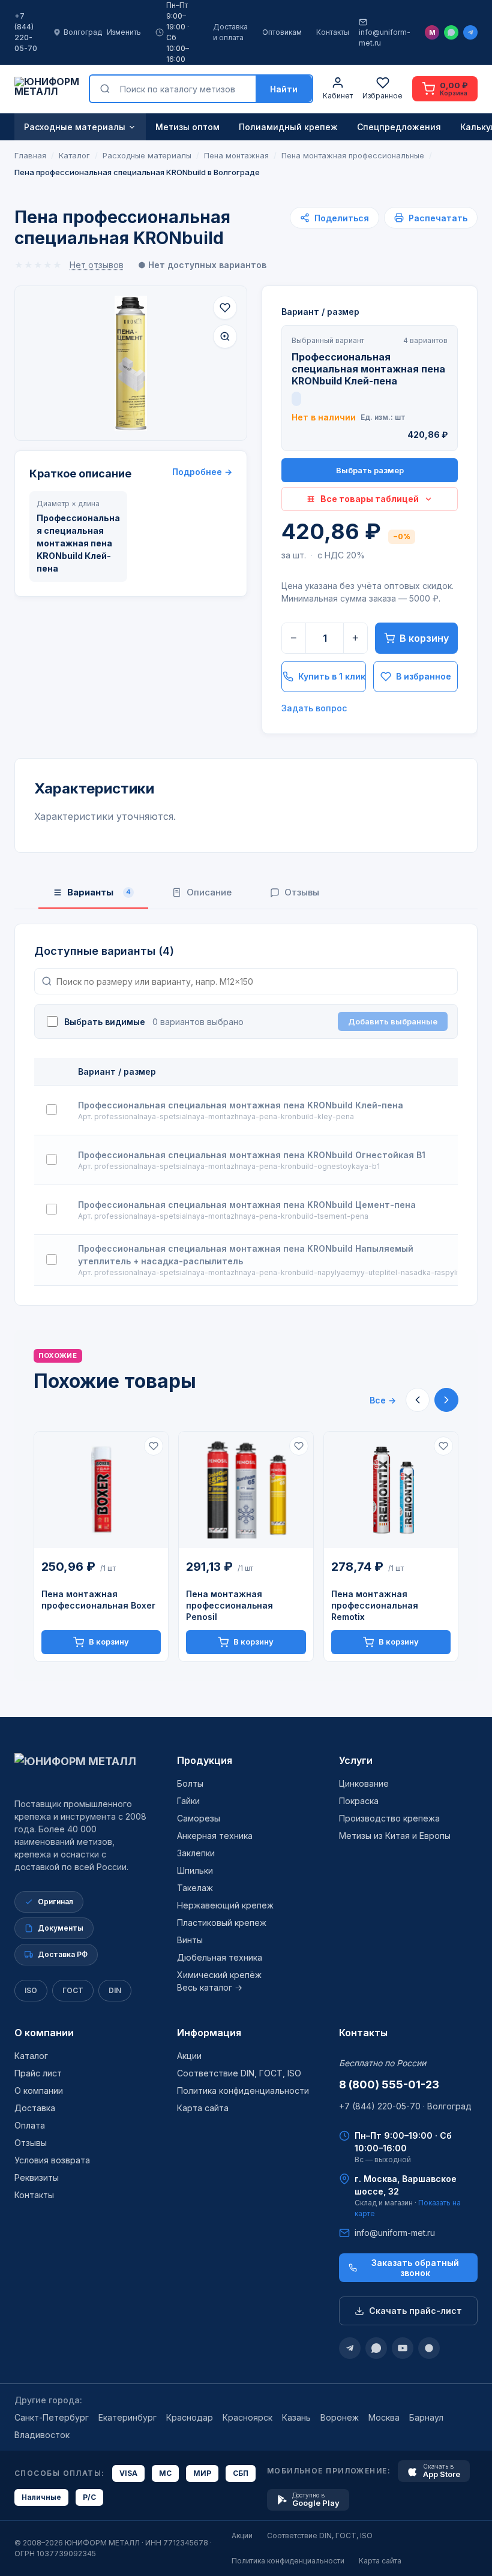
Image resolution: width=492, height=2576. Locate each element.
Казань (296, 2417)
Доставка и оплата (230, 32)
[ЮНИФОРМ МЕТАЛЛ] (47, 89)
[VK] (429, 2348)
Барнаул (426, 2417)
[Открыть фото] (225, 336)
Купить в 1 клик (332, 676)
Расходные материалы (75, 127)
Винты (190, 1940)
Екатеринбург (127, 2417)
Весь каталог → (210, 1987)
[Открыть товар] (101, 1490)
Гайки (188, 1801)
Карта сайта (203, 2108)
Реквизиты (37, 2177)
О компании (44, 2033)
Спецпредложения (399, 127)
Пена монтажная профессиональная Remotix (375, 1605)
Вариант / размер (320, 312)
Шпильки (195, 1870)
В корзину (424, 638)
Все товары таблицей (370, 499)
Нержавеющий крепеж (225, 1905)
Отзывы (31, 2143)
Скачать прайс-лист (415, 2311)
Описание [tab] (209, 892)
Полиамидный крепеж (288, 127)
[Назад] (418, 1400)
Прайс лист (38, 2073)
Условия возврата (52, 2160)
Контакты (333, 32)
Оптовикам (282, 32)
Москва (384, 2417)
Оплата (30, 2125)
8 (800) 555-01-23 (389, 2084)
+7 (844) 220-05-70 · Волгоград (405, 2106)
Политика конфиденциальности (243, 2090)
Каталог (31, 2056)
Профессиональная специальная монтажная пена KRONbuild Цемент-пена (247, 1205)
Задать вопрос (314, 708)
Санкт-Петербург (52, 2417)
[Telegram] (470, 32)
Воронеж (340, 2417)
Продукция (205, 1760)
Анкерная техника (215, 1836)
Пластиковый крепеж (222, 1923)
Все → (383, 1400)
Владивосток (42, 2435)
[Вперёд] (446, 1400)
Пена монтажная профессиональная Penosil (229, 1605)
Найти (284, 89)
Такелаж (195, 1888)
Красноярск (247, 2417)
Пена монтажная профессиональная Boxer (98, 1600)
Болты (190, 1783)
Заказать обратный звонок (415, 2268)
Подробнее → (202, 472)
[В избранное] (225, 308)
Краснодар (190, 2417)
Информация (209, 2033)
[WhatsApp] (451, 32)
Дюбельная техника (220, 1957)
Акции (189, 2056)
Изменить (124, 32)
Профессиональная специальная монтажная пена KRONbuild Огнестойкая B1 (252, 1155)
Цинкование (364, 1783)
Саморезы (199, 1818)
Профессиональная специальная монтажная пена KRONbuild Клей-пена (241, 1105)
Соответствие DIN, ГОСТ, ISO (239, 2073)
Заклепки (196, 1853)
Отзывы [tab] (302, 892)
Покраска (359, 1801)
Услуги (356, 1760)
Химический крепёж (219, 1975)
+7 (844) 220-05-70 (26, 32)
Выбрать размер (370, 470)
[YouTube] (403, 2348)
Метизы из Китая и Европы (395, 1836)
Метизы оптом (187, 127)
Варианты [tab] (99, 892)
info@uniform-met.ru (385, 37)
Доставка (35, 2108)
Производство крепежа (389, 1818)
